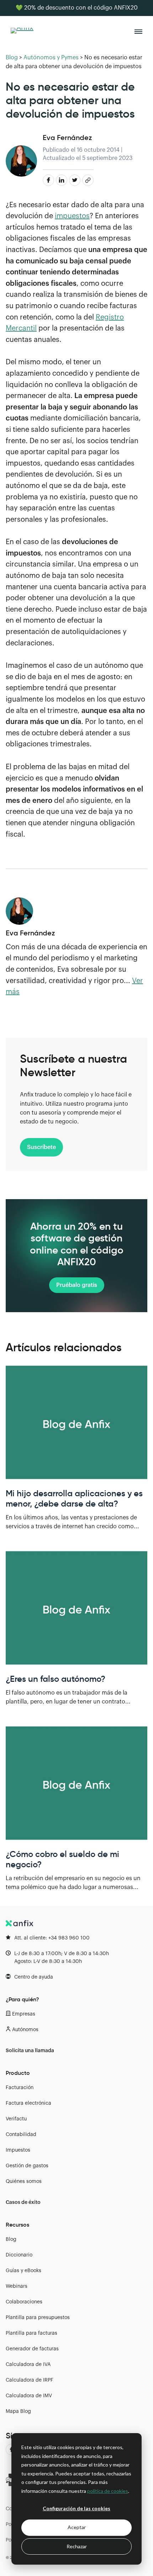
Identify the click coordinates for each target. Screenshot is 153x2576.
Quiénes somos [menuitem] (24, 2181)
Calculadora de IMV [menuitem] (29, 2396)
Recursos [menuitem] (17, 2225)
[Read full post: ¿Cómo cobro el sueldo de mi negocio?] (76, 1783)
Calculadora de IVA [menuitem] (28, 2365)
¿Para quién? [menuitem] (22, 1999)
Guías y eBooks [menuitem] (23, 2271)
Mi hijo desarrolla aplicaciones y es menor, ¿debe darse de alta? (74, 1499)
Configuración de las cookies (76, 2508)
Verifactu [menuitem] (16, 2119)
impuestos (72, 216)
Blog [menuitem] (11, 2239)
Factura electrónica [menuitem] (28, 2103)
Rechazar (77, 2546)
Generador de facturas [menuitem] (32, 2349)
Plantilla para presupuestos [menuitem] (38, 2318)
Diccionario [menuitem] (19, 2255)
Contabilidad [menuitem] (21, 2135)
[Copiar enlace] (88, 180)
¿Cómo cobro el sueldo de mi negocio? (62, 1859)
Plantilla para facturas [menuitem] (31, 2333)
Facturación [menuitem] (20, 2088)
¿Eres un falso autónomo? (56, 1679)
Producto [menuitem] (18, 2073)
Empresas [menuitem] (24, 2014)
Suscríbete (41, 1147)
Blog (12, 58)
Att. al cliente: (52, 1938)
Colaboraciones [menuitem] (24, 2302)
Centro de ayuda (34, 1977)
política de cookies (108, 2491)
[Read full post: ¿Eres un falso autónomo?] (76, 1608)
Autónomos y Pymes (51, 58)
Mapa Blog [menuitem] (18, 2411)
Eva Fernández (67, 138)
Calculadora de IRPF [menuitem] (30, 2380)
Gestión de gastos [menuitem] (27, 2166)
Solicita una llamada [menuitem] (30, 2051)
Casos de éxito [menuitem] (23, 2202)
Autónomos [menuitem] (25, 2030)
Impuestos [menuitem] (18, 2150)
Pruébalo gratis (77, 1285)
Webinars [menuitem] (17, 2286)
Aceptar (77, 2527)
